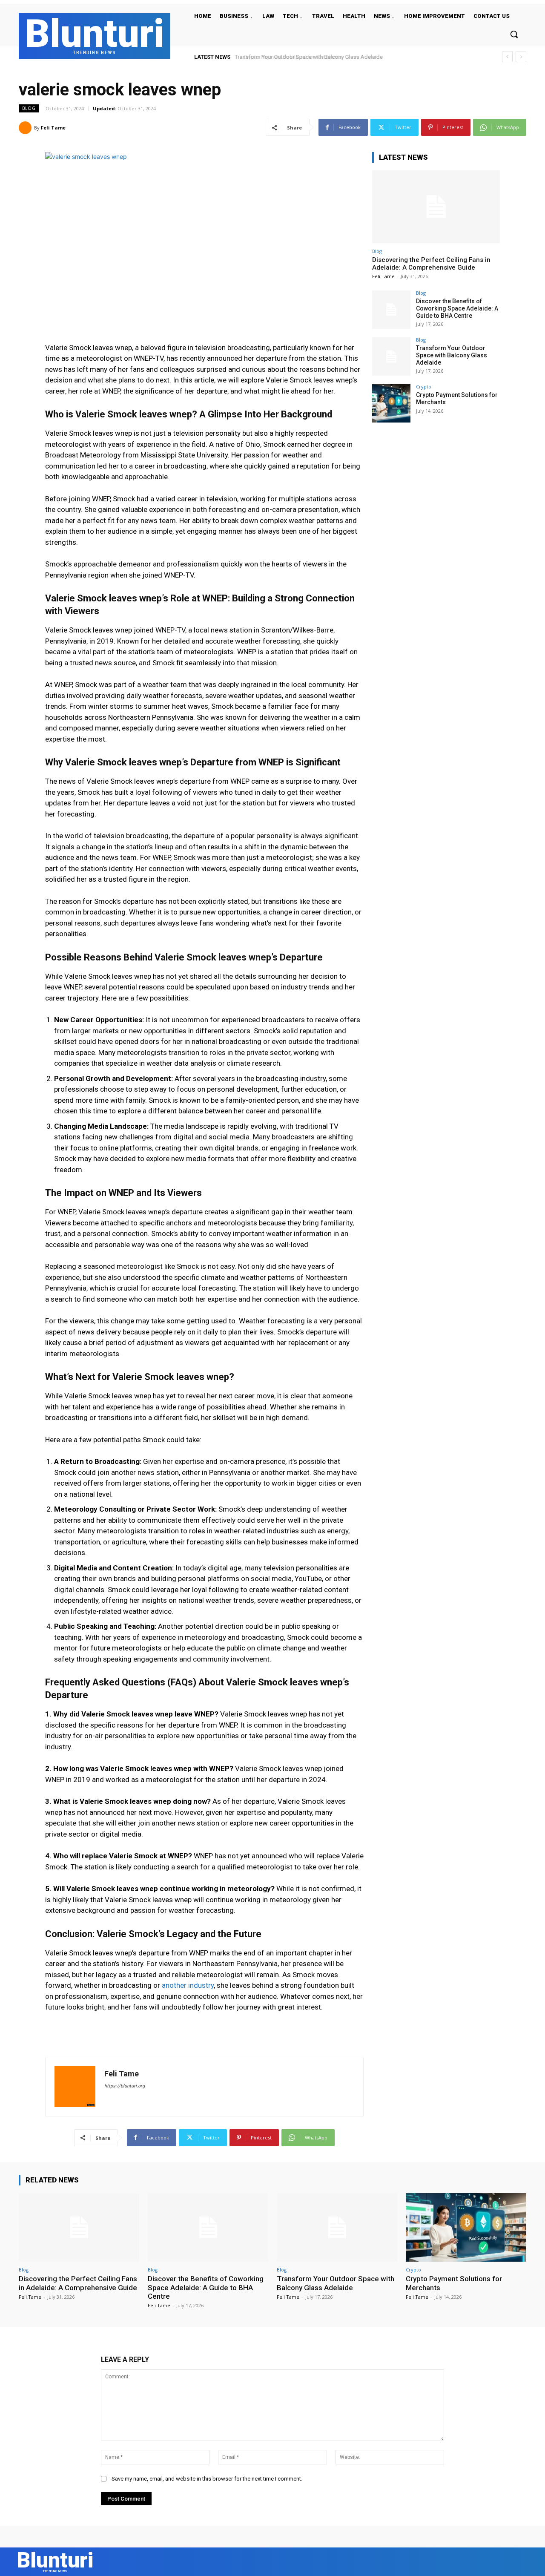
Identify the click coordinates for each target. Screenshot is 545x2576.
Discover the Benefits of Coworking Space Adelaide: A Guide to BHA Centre (457, 308)
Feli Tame (53, 128)
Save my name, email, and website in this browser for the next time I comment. (207, 2479)
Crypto (424, 387)
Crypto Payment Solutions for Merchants (286, 57)
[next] (521, 57)
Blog (29, 108)
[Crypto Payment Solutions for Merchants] (391, 403)
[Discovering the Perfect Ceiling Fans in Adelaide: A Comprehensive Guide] (436, 207)
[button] (514, 34)
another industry (188, 1985)
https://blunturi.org (125, 2086)
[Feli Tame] (26, 128)
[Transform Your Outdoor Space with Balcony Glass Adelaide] (391, 356)
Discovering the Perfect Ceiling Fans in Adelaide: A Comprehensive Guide (431, 264)
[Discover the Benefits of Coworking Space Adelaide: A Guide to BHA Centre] (391, 310)
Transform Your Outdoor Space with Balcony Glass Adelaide (452, 355)
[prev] (507, 57)
